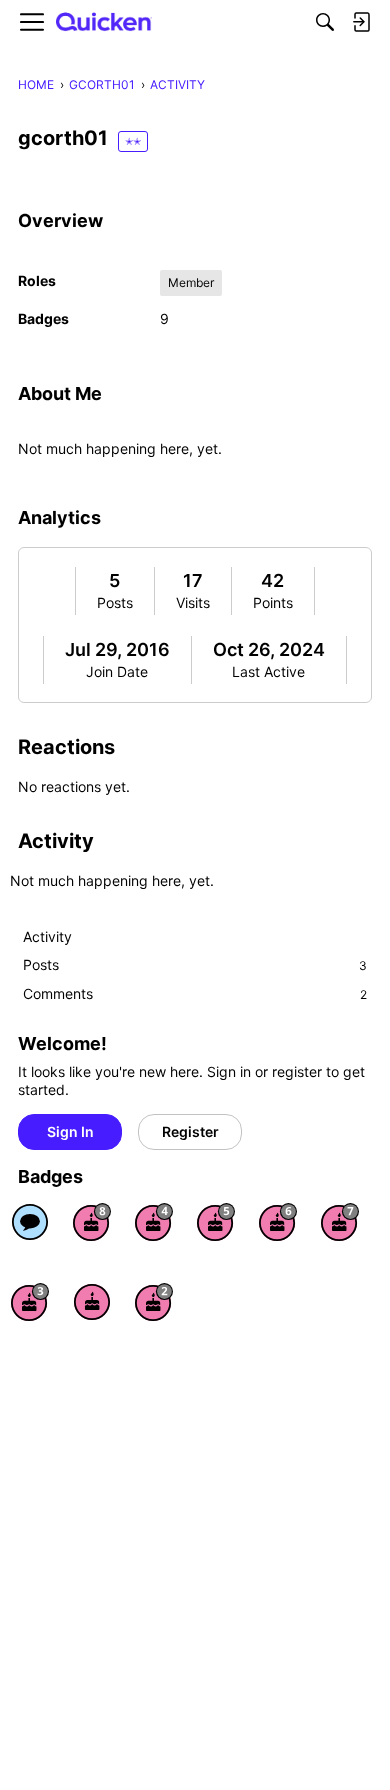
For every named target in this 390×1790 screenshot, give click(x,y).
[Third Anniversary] (30, 1302)
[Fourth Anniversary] (154, 1222)
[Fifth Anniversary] (216, 1222)
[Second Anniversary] (154, 1302)
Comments (195, 993)
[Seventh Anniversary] (340, 1222)
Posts (115, 602)
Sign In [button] (70, 1131)
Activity (47, 936)
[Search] (325, 22)
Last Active (268, 671)
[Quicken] (104, 22)
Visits (193, 602)
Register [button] (190, 1131)
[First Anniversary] (92, 1302)
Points (273, 602)
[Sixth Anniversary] (278, 1222)
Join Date (117, 671)
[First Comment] (30, 1222)
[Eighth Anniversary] (92, 1222)
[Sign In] (361, 22)
